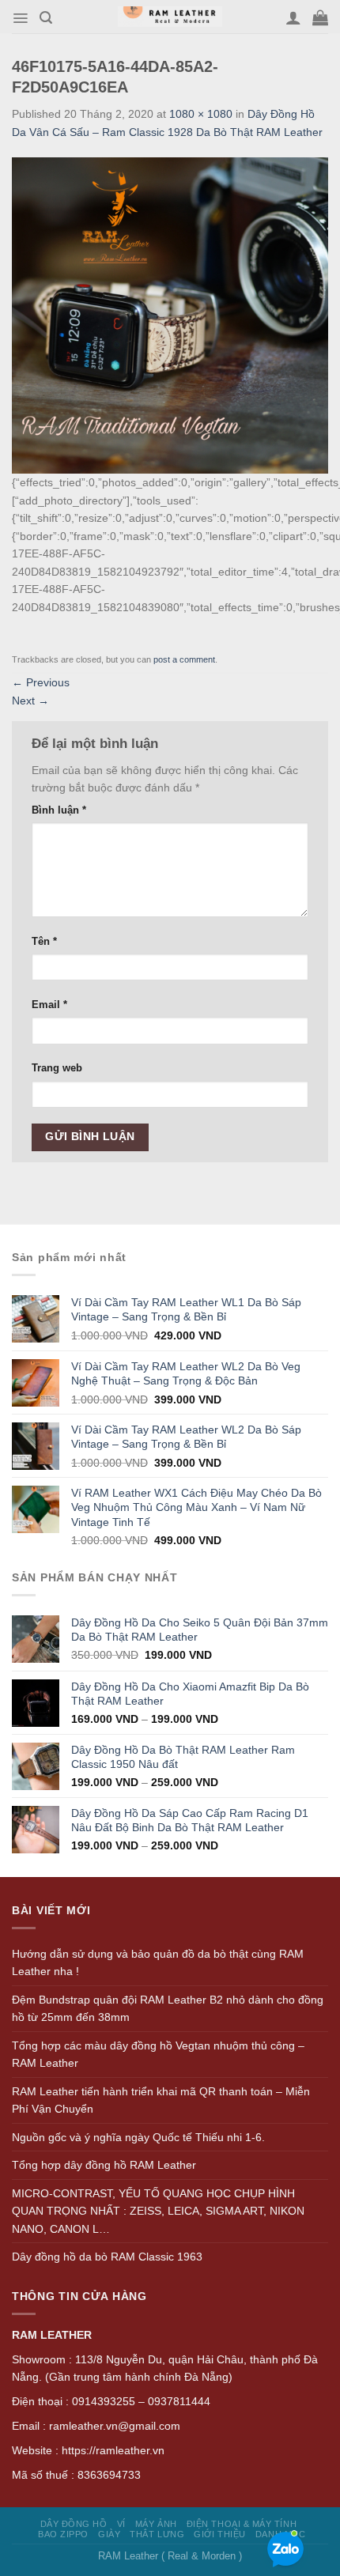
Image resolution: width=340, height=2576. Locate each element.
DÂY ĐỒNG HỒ (74, 2524)
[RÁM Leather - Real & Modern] (170, 17)
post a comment (184, 659)
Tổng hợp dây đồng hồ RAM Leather (104, 2165)
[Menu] (20, 18)
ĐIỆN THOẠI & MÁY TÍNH (242, 2524)
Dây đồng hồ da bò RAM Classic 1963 (107, 2257)
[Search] (46, 18)
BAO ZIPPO (63, 2534)
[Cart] (320, 17)
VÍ (121, 2524)
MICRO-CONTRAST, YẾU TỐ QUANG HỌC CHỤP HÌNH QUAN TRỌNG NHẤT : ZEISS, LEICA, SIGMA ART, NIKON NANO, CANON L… (158, 2211)
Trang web (57, 1068)
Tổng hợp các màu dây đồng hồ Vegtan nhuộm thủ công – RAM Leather (158, 2055)
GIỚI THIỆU (219, 2534)
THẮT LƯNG (157, 2534)
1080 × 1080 (201, 114)
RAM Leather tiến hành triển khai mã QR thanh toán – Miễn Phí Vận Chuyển (161, 2100)
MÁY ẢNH (156, 2524)
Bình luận (59, 810)
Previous (41, 682)
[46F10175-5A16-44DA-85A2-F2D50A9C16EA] (170, 315)
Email (49, 1005)
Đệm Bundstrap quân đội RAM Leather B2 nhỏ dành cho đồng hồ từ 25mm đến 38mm (168, 2009)
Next (30, 701)
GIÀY (109, 2534)
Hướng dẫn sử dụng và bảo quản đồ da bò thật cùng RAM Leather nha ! (158, 1963)
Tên (44, 942)
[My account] (293, 17)
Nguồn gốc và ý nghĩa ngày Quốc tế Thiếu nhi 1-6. (138, 2137)
